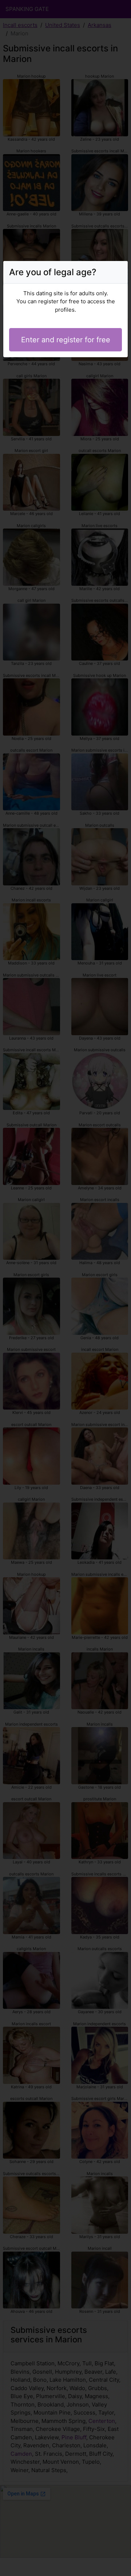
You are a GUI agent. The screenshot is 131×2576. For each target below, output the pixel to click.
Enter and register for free (66, 340)
